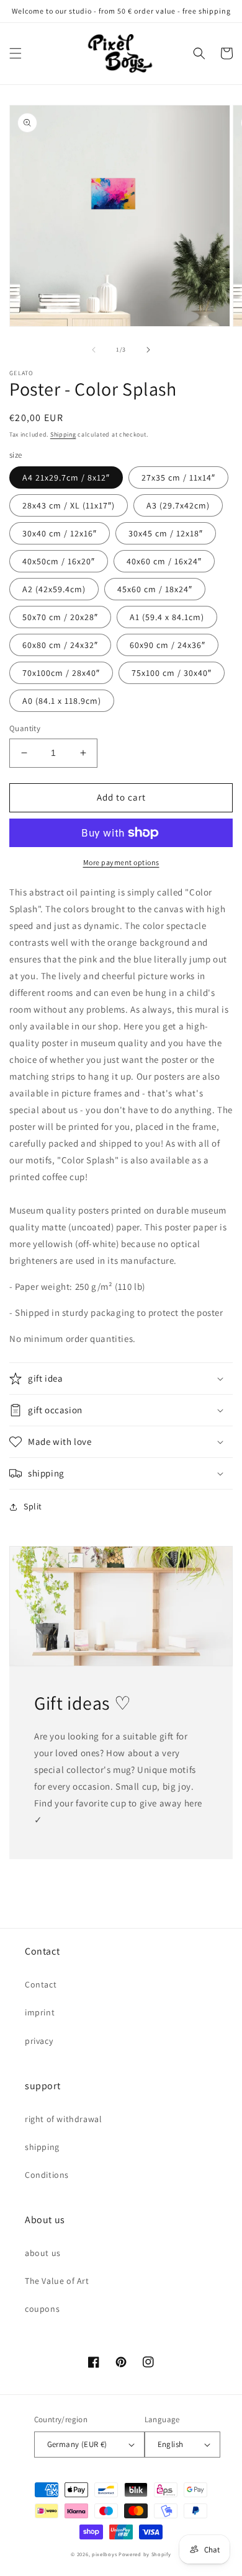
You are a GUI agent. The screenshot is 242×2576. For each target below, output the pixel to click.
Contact (41, 1984)
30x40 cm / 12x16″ (60, 533)
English (171, 2444)
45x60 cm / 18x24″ (155, 589)
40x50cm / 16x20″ (59, 561)
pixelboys (104, 2554)
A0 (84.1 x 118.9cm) (62, 701)
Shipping (63, 434)
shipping (42, 2147)
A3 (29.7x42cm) (178, 505)
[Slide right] (148, 350)
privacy (39, 2041)
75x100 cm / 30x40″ (172, 673)
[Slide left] (94, 350)
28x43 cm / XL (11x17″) (69, 505)
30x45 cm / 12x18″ (166, 533)
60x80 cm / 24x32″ (60, 645)
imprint (40, 2012)
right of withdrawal (63, 2119)
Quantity (25, 728)
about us (43, 2253)
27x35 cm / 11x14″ (178, 477)
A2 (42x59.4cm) (54, 589)
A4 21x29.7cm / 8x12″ (66, 477)
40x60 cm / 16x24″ (164, 561)
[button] (16, 53)
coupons (42, 2309)
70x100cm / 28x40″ (61, 673)
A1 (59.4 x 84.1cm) (167, 617)
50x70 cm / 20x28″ (60, 617)
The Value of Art (57, 2281)
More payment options (121, 862)
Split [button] (33, 1506)
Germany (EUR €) (77, 2444)
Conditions (47, 2175)
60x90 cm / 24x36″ (168, 645)
